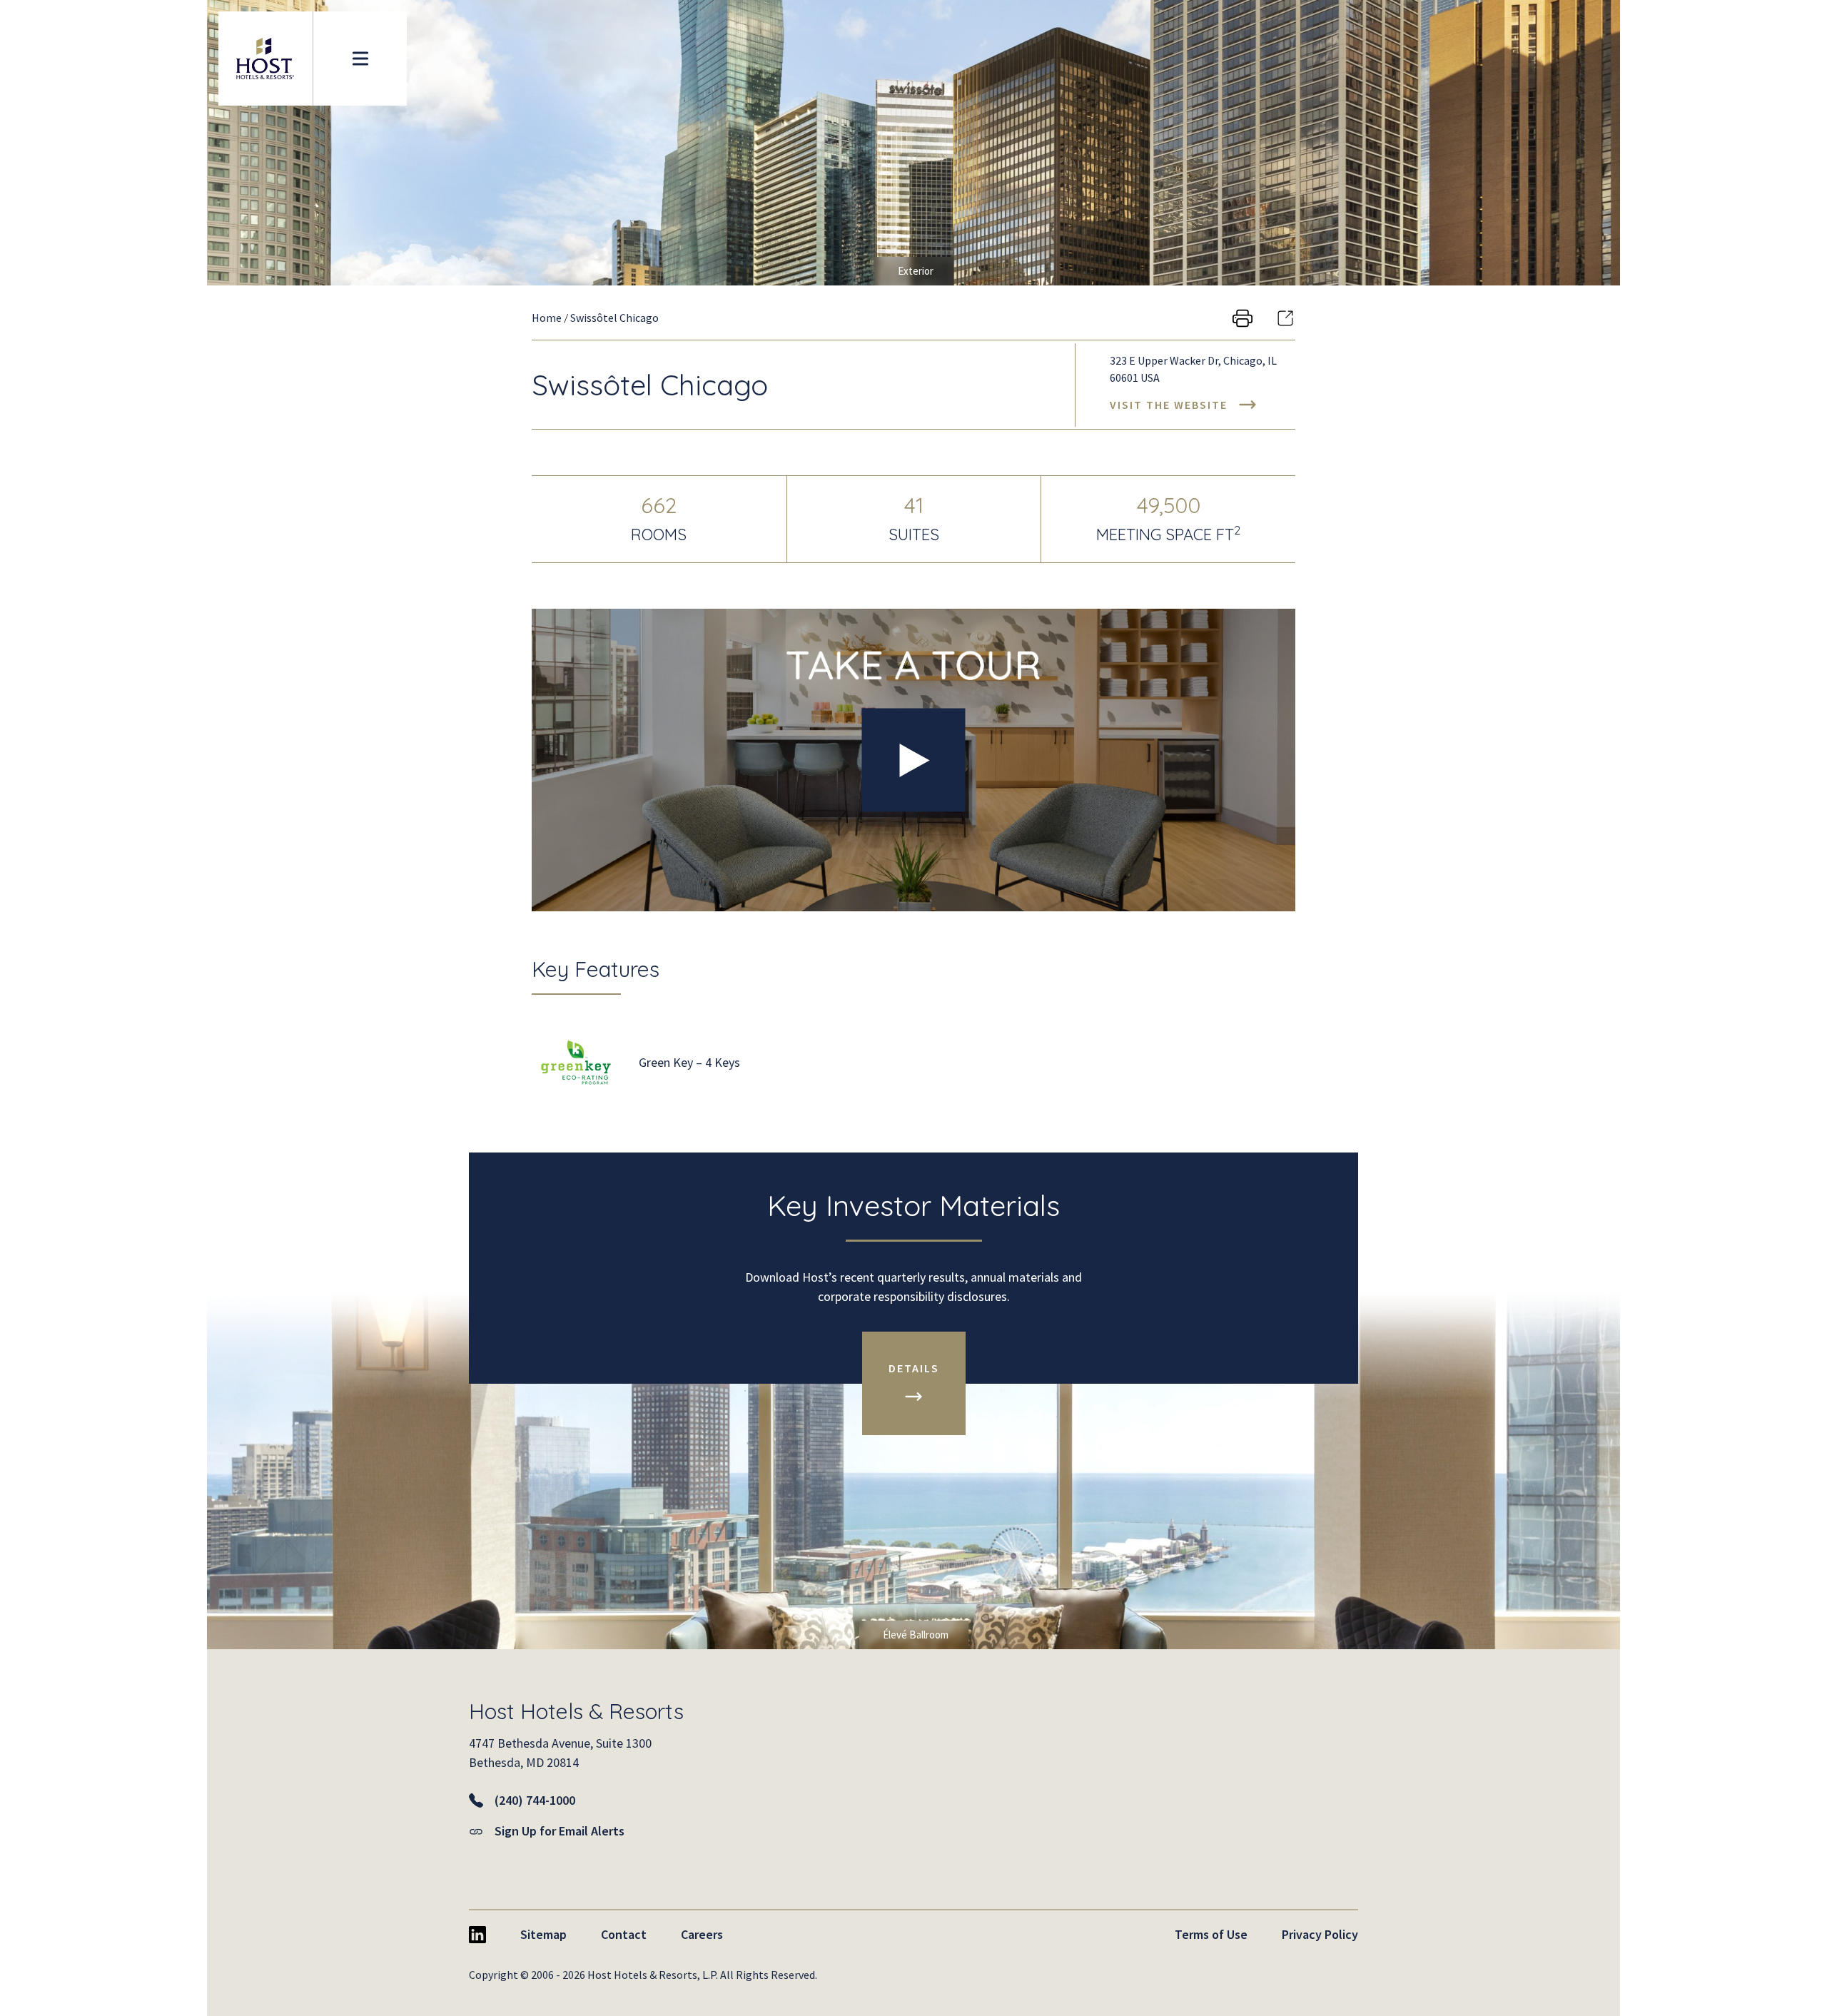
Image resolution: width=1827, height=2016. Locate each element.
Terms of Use (1211, 1934)
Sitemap (543, 1934)
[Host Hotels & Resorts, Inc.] (265, 59)
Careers (702, 1934)
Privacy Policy (1320, 1934)
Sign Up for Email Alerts (560, 1831)
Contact (624, 1934)
